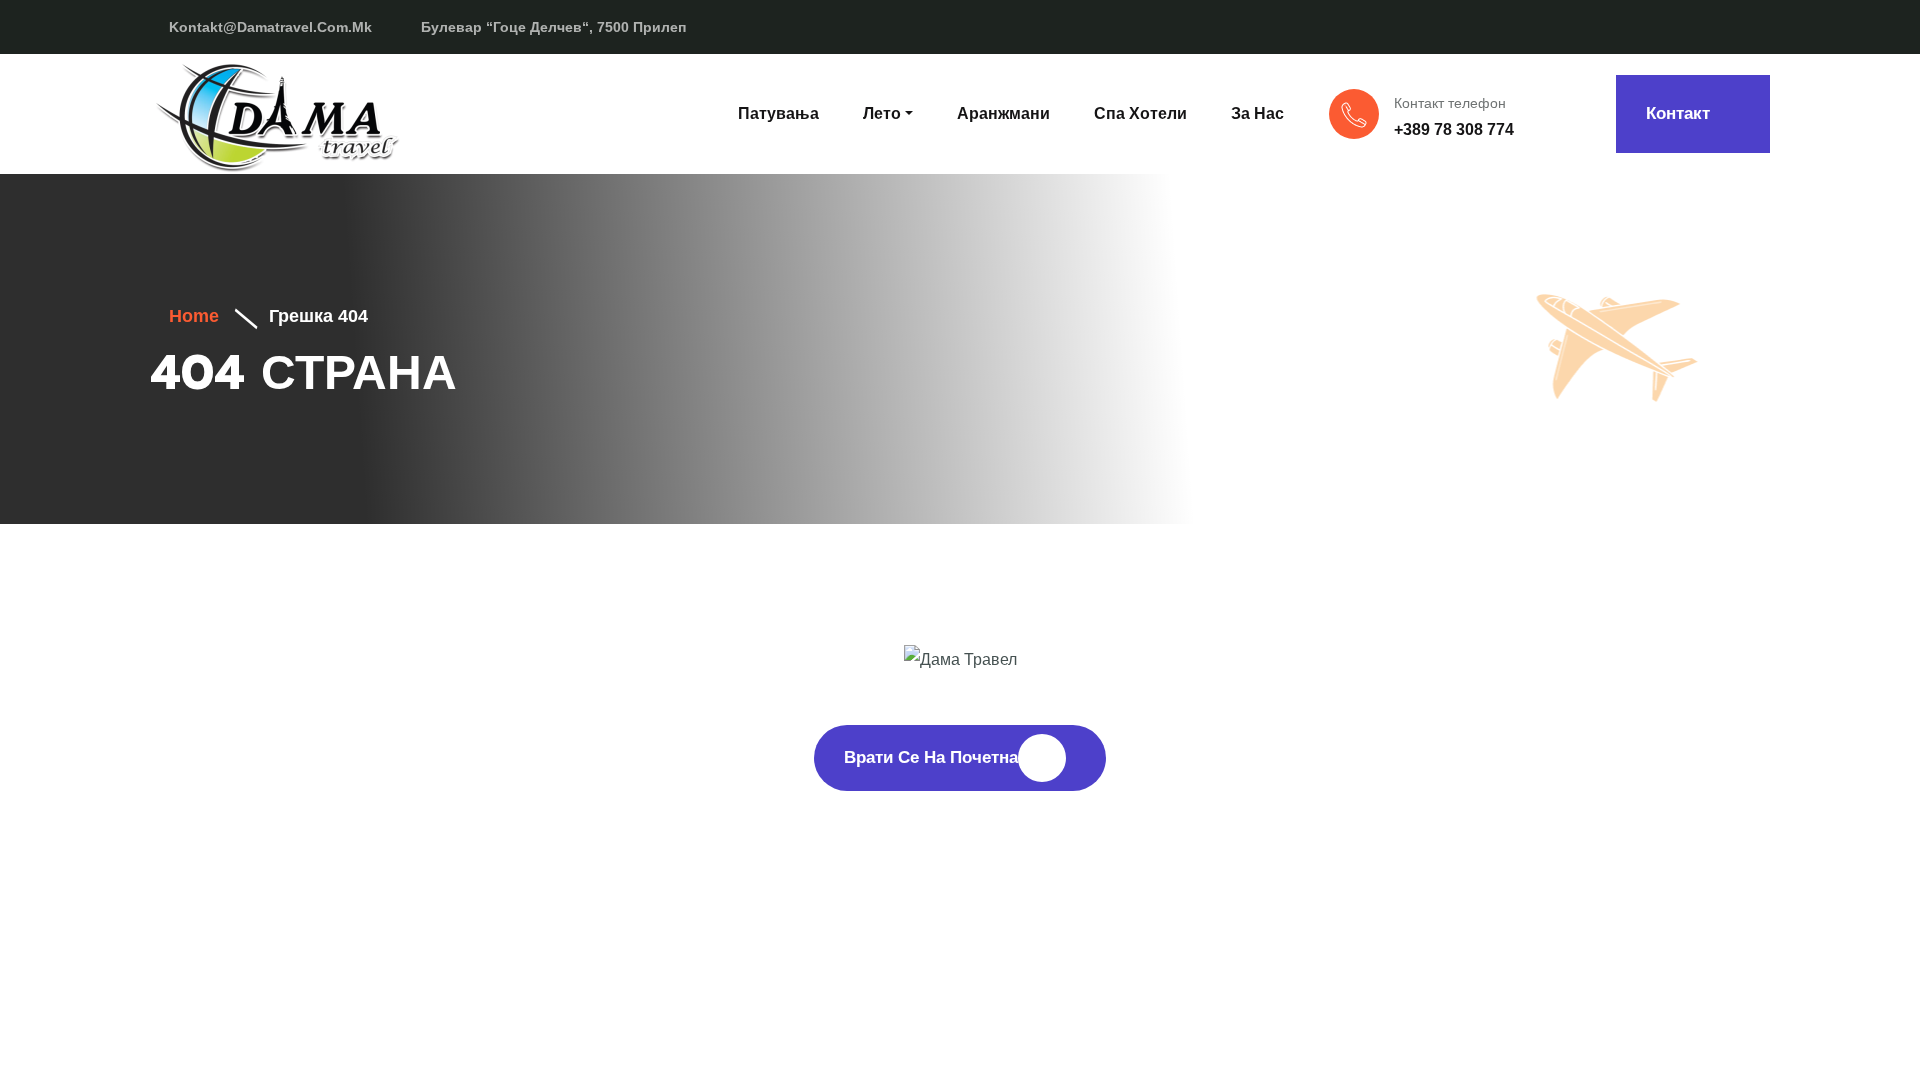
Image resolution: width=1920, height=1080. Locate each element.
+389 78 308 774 (1454, 129)
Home (191, 316)
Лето (882, 113)
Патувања (778, 113)
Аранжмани (1003, 113)
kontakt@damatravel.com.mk (270, 27)
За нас (1257, 113)
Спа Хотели (1140, 113)
